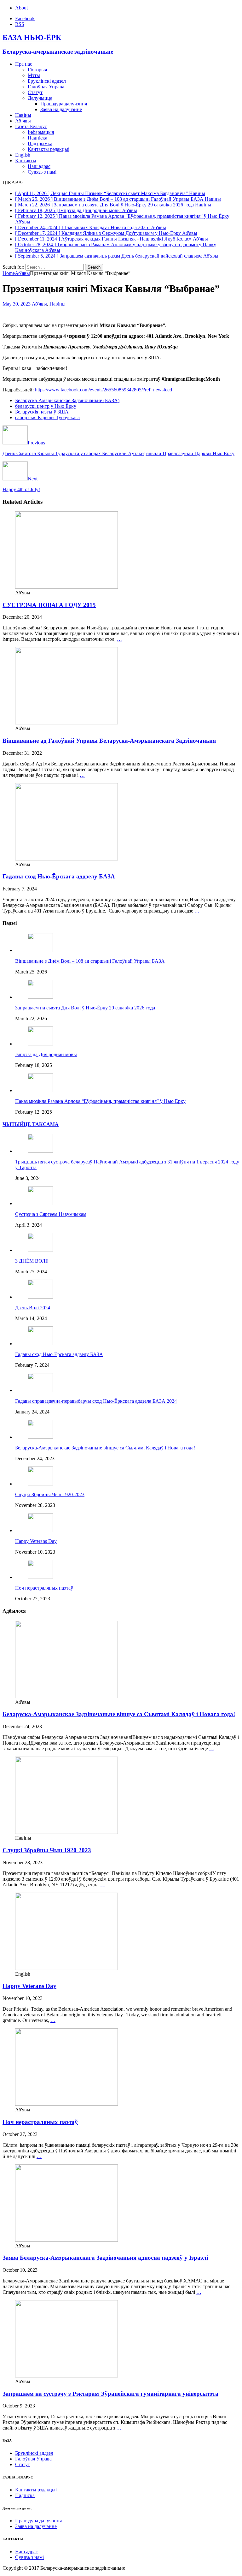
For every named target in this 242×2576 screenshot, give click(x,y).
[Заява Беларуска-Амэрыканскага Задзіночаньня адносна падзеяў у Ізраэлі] (66, 2240)
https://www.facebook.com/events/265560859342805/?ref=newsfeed (104, 390)
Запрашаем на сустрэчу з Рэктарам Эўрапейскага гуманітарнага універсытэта (110, 2394)
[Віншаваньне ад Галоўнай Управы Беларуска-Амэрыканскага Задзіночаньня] (66, 723)
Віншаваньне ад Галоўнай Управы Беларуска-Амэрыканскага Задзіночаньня (109, 741)
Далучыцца (40, 98)
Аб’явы (23, 121)
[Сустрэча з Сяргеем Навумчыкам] (40, 1203)
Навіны (23, 115)
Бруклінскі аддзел (47, 81)
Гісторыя (37, 70)
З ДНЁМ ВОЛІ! (32, 1261)
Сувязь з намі (42, 172)
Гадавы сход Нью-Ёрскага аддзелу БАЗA (59, 876)
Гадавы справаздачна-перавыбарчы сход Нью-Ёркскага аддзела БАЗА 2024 (96, 1401)
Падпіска (37, 138)
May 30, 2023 (17, 304)
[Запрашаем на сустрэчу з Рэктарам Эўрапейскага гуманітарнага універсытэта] (66, 2376)
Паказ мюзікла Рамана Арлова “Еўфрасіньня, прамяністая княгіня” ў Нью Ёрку (100, 1101)
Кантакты (26, 161)
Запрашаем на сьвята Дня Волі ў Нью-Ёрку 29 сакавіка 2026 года (85, 1008)
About (21, 8)
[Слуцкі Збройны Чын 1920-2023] (40, 1484)
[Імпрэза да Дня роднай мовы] (40, 1044)
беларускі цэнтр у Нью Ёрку (46, 406)
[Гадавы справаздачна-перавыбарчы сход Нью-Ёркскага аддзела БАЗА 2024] (40, 1390)
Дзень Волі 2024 (33, 1308)
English (23, 155)
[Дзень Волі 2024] (40, 1297)
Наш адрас (39, 166)
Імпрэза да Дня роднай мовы (46, 1054)
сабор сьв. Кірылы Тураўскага (47, 417)
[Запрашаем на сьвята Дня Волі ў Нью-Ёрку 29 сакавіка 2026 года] (40, 997)
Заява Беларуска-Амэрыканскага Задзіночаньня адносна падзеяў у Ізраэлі (105, 2258)
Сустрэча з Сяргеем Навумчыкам (51, 1214)
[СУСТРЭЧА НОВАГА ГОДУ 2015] (66, 587)
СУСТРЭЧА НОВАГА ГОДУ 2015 (49, 605)
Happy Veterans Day (36, 1541)
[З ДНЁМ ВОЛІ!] (40, 1250)
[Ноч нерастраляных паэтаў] (40, 1577)
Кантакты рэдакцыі (49, 149)
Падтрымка (40, 143)
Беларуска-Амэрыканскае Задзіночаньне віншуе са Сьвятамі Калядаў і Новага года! (105, 1448)
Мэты (34, 75)
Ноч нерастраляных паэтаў (44, 1588)
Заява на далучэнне (61, 109)
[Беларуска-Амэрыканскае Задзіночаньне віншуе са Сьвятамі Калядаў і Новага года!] (40, 1437)
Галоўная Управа (46, 87)
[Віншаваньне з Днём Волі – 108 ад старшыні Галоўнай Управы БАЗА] (40, 950)
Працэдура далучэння (64, 104)
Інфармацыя (41, 132)
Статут (35, 92)
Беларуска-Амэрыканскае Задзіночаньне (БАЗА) (67, 400)
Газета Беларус (31, 126)
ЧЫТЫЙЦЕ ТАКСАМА (31, 1124)
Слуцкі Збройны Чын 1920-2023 (50, 1494)
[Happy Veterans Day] (40, 1530)
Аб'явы (39, 304)
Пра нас (24, 64)
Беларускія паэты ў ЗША (42, 412)
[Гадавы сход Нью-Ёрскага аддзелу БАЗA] (66, 859)
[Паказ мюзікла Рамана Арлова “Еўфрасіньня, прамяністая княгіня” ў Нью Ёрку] (40, 1090)
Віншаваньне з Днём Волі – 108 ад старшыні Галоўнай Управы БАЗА (90, 961)
